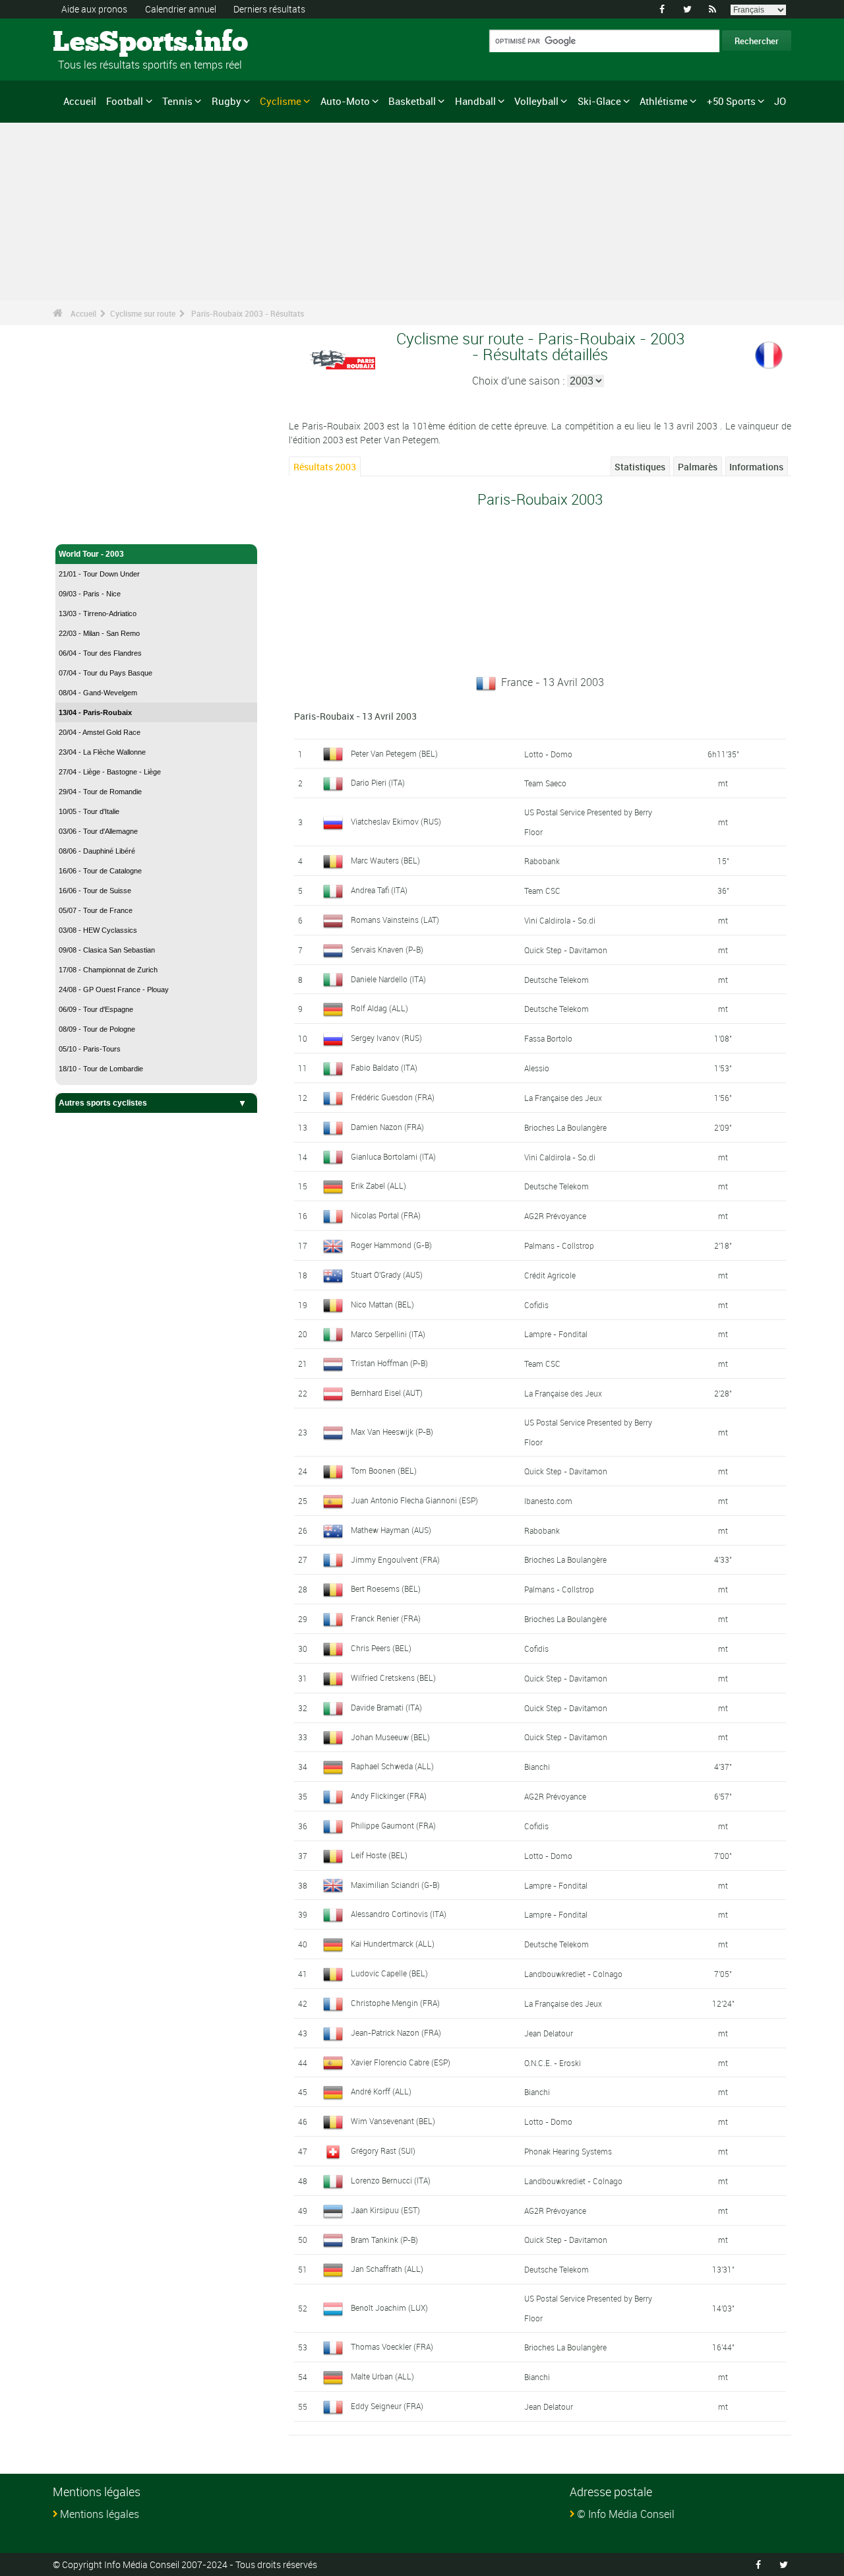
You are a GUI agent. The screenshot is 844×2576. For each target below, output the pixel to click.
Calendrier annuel (181, 9)
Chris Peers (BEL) (381, 1648)
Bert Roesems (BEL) (386, 1588)
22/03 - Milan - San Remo (99, 633)
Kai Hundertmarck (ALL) (393, 1943)
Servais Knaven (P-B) (387, 949)
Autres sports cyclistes (103, 1103)
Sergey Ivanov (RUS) (386, 1038)
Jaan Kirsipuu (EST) (385, 2210)
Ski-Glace (599, 101)
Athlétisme (664, 101)
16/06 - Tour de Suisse (95, 891)
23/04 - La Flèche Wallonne (102, 752)
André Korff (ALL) (381, 2091)
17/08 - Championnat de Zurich (108, 970)
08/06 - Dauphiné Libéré (97, 851)
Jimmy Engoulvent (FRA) (395, 1559)
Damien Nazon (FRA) (387, 1127)
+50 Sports (731, 101)
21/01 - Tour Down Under (99, 574)
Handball (475, 101)
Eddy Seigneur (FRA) (387, 2406)
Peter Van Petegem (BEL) (394, 753)
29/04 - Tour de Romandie (100, 792)
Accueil (80, 101)
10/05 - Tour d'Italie (89, 811)
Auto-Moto (345, 101)
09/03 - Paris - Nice (90, 594)
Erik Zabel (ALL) (378, 1185)
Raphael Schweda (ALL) (392, 1766)
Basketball (412, 101)
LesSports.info (103, 43)
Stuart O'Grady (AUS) (387, 1274)
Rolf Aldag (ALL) (379, 1008)
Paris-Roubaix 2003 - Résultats (248, 313)
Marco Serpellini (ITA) (388, 1334)
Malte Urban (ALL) (382, 2376)
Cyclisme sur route (143, 313)
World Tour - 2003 (91, 554)
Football (125, 101)
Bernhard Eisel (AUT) (387, 1393)
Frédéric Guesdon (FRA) (393, 1097)
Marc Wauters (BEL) (385, 860)
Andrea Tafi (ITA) (379, 890)
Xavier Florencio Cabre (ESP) (401, 2062)
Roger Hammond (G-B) (391, 1245)
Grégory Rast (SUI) (383, 2151)
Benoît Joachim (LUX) (389, 2308)
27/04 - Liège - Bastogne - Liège (110, 772)
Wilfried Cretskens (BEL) (393, 1678)
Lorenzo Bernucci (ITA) (391, 2180)
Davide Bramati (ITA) (386, 1707)
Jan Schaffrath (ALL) (387, 2269)
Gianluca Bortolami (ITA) (393, 1156)
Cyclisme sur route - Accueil (112, 526)
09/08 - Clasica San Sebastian (107, 950)
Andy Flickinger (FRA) (389, 1796)
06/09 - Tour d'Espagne (96, 1009)
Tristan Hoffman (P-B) (389, 1363)
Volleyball (536, 101)
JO (780, 101)
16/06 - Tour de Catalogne (100, 871)
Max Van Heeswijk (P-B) (392, 1431)
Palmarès (698, 467)
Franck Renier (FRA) (386, 1618)
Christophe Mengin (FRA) (395, 2003)
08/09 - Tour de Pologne (97, 1029)
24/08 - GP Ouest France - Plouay (114, 990)
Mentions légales (100, 2514)
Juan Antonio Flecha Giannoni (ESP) (414, 1500)
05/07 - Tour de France (96, 910)
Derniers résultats (269, 9)
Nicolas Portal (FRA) (386, 1215)
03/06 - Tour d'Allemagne (98, 831)
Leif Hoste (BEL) (379, 1855)
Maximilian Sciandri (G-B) (395, 1885)
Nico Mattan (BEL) (382, 1304)
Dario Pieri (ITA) (378, 782)
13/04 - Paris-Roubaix (95, 712)
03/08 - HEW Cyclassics (98, 930)
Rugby (226, 101)
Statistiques (640, 467)
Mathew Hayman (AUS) (391, 1530)
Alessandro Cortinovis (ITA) (399, 1914)
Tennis (177, 101)
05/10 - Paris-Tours (90, 1049)
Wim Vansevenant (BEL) (393, 2121)
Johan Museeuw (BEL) (390, 1737)
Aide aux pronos (94, 9)
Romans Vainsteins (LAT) (395, 920)
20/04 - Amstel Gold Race (100, 732)
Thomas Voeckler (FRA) (392, 2346)
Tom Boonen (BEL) (384, 1470)
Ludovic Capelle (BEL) (389, 1973)
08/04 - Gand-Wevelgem (98, 693)
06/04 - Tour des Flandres (100, 653)
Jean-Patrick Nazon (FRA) (396, 2032)
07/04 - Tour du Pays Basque (105, 673)
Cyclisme (281, 101)
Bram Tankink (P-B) (384, 2240)
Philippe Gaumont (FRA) (393, 1825)
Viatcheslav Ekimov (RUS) (396, 821)
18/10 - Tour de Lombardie (101, 1069)
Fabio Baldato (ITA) (384, 1067)
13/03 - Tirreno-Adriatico (98, 613)
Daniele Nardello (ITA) (388, 979)
